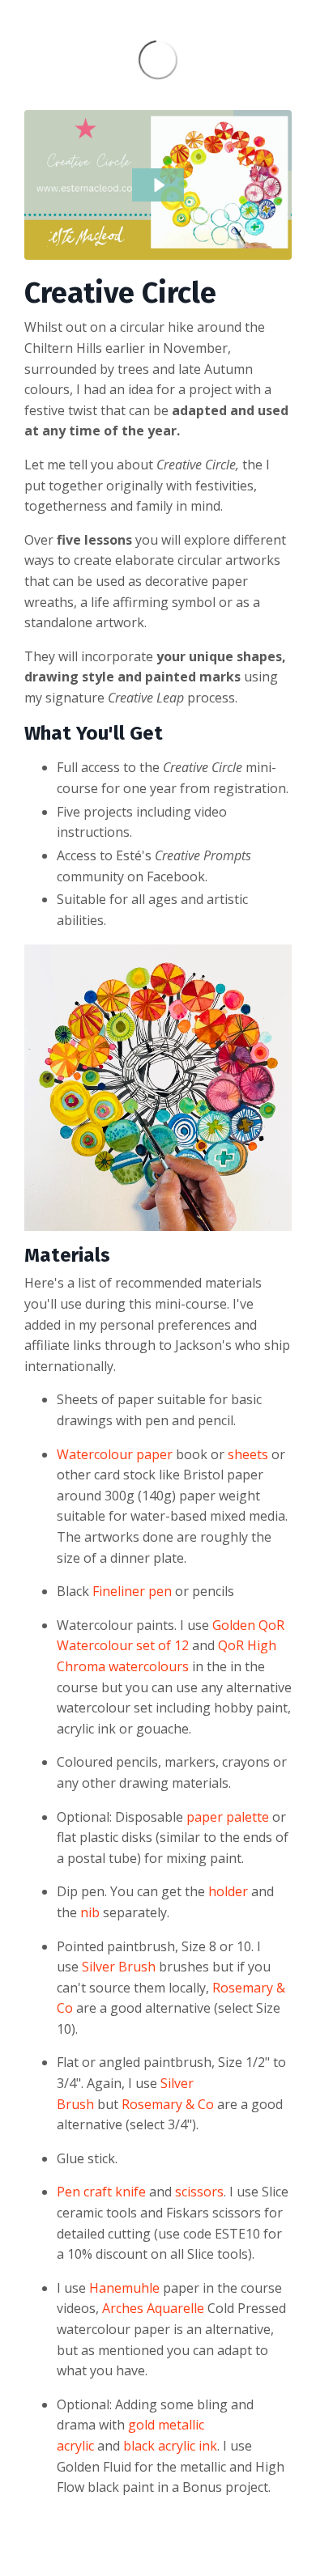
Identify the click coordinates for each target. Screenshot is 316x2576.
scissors (199, 2192)
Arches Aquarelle (153, 2308)
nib (90, 1912)
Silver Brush (119, 1967)
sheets (248, 1454)
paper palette (228, 1817)
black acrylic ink (170, 2446)
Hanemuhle (124, 2288)
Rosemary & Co (168, 2104)
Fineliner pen (132, 1591)
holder (228, 1891)
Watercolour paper (115, 1454)
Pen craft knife (101, 2192)
